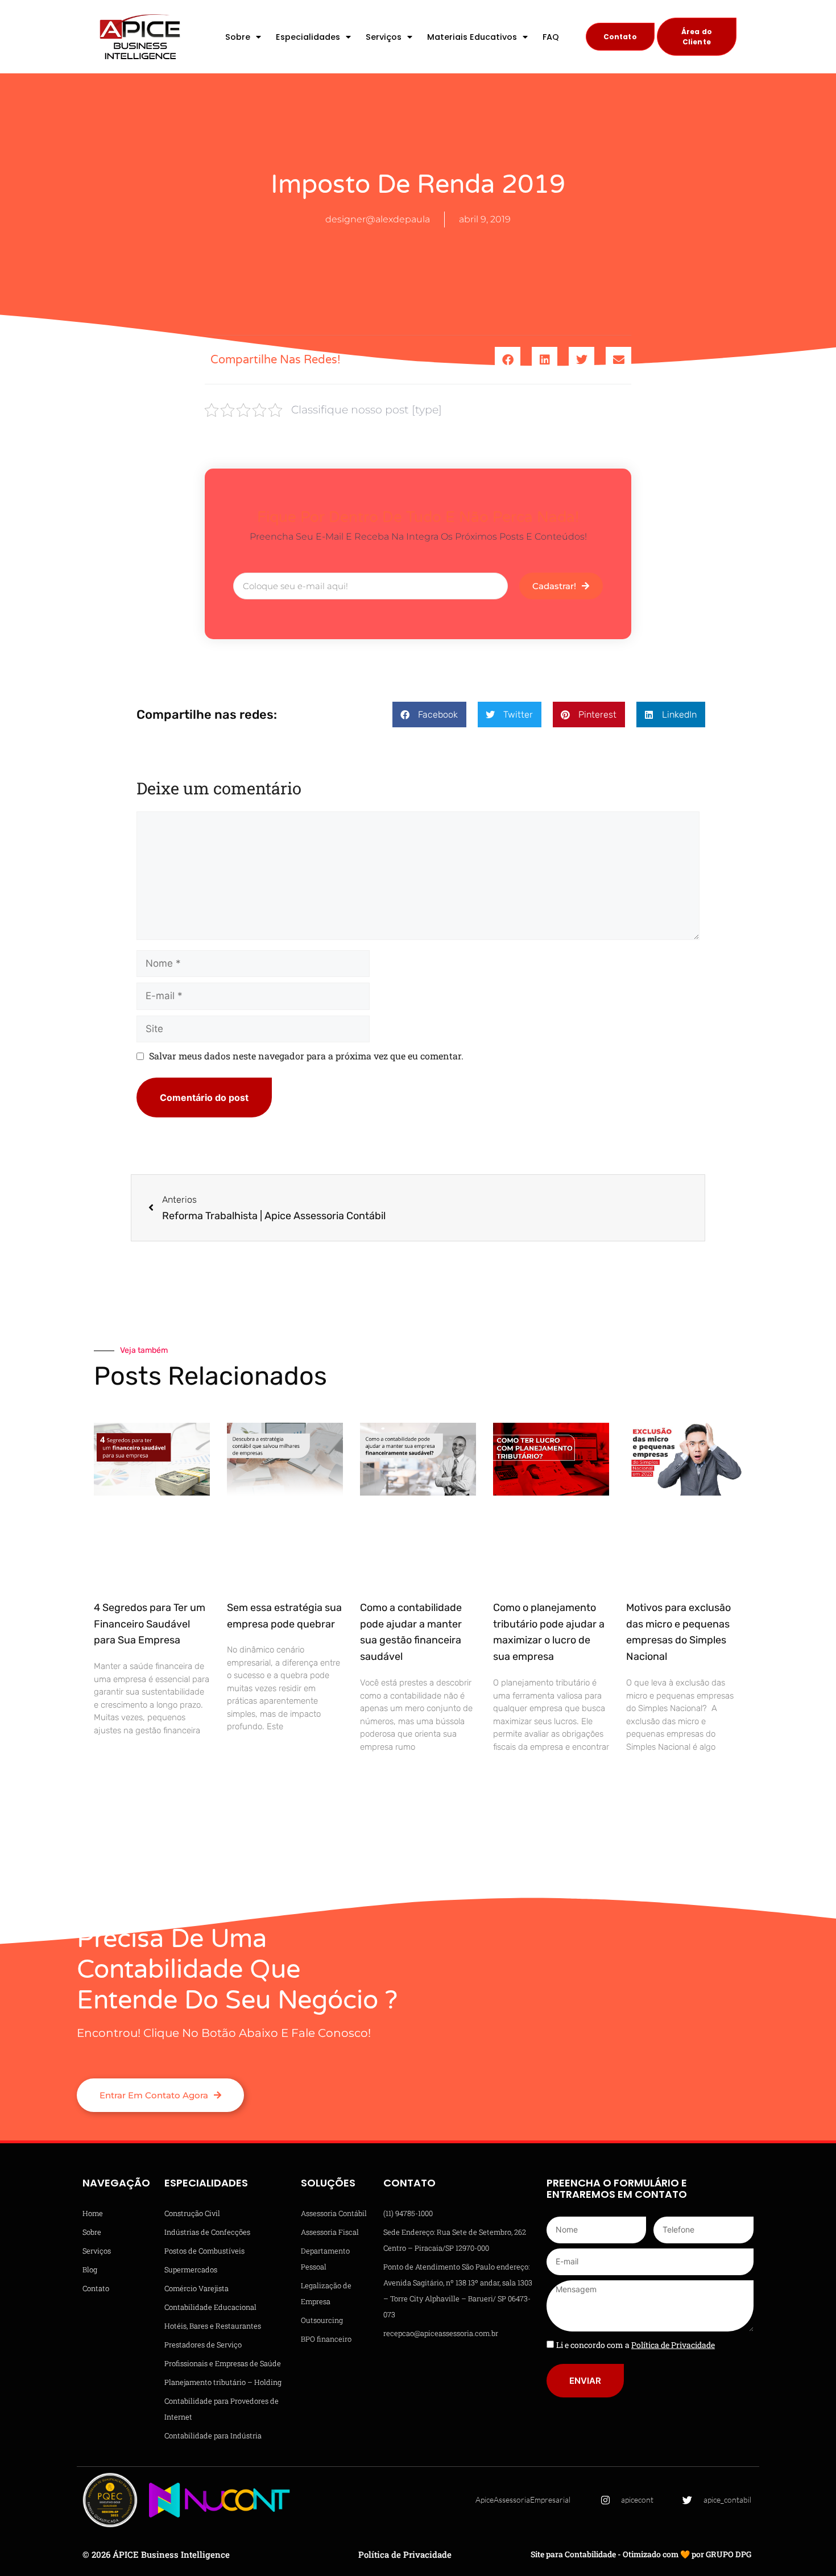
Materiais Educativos (472, 37)
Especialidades (308, 37)
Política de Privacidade (405, 2554)
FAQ (551, 37)
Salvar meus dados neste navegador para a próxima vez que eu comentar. (306, 1056)
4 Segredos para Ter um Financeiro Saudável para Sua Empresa (150, 1624)
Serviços (384, 37)
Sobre (238, 37)
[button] (508, 360)
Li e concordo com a (636, 2345)
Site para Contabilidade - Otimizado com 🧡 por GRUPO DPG (641, 2554)
